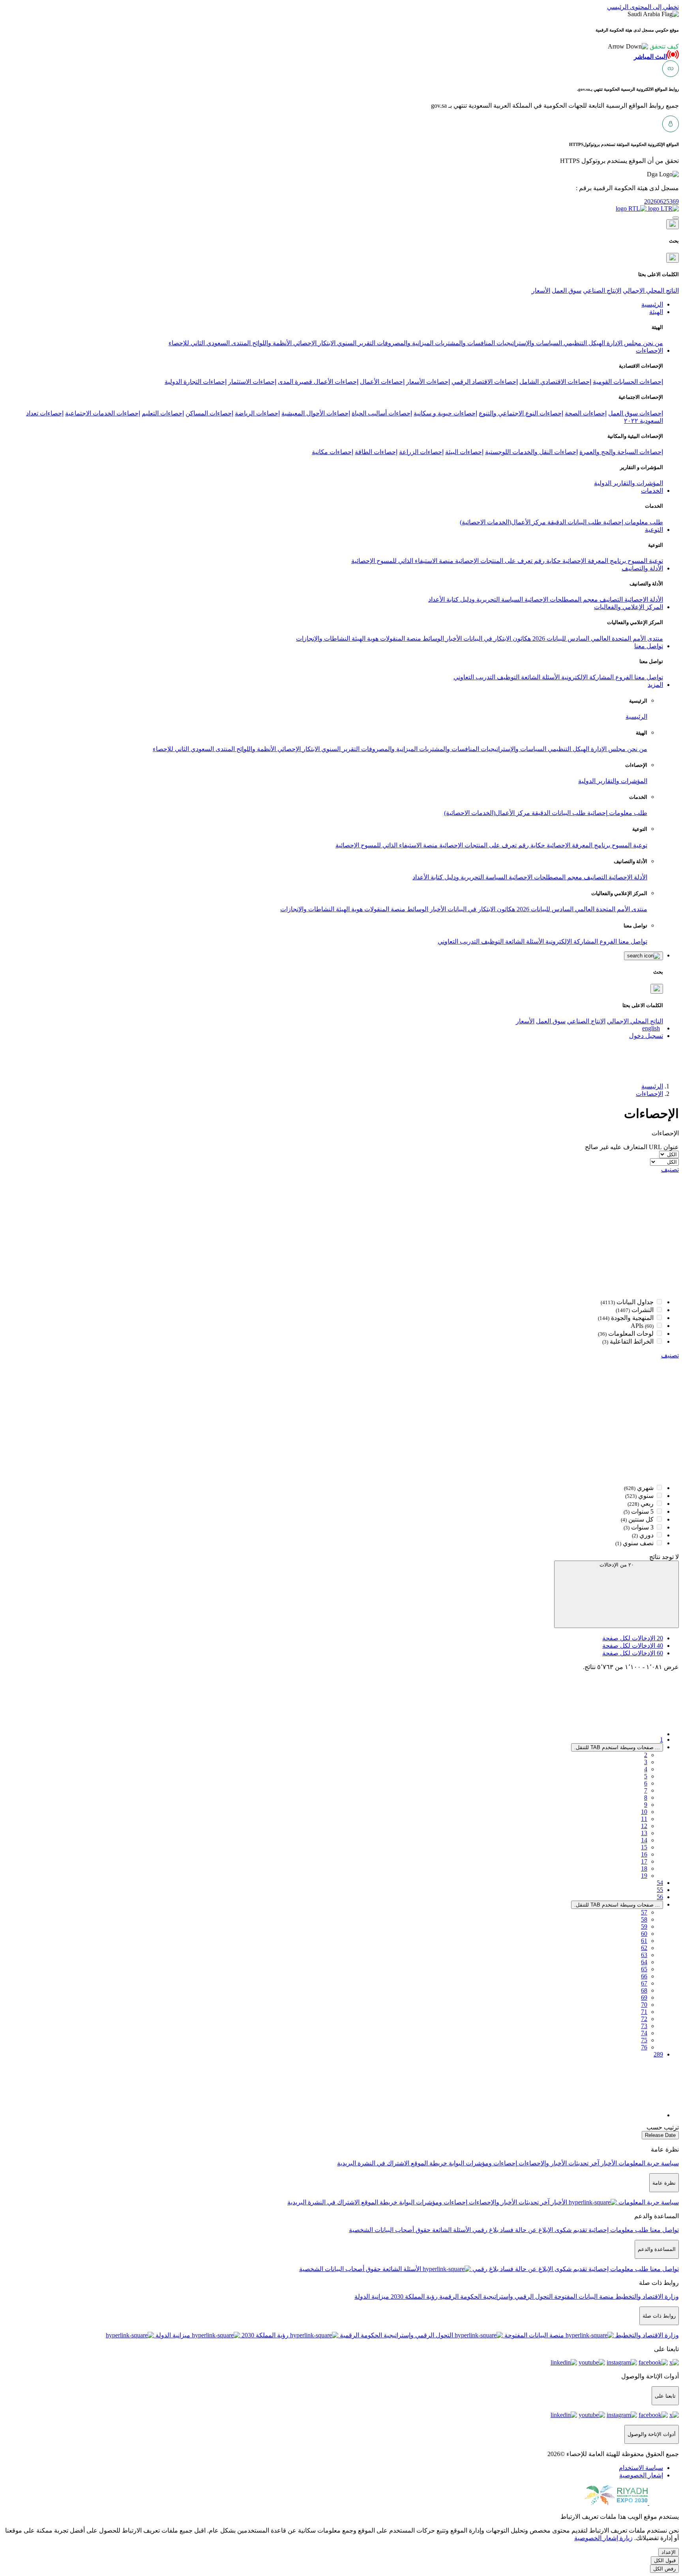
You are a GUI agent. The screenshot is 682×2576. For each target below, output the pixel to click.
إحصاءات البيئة (464, 452)
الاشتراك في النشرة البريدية (373, 2163)
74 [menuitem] (644, 2033)
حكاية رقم (547, 561)
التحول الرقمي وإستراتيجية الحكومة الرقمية (495, 2297)
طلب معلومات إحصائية (632, 522)
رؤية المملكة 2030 (413, 2297)
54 (660, 1883)
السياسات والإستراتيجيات (528, 343)
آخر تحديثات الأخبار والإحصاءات (558, 2163)
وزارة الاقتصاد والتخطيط (646, 2297)
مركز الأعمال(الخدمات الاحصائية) (503, 522)
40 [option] (633, 1646)
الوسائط (433, 638)
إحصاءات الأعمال (382, 382)
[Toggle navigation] (676, 218)
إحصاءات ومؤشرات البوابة (482, 2163)
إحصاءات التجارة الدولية (196, 382)
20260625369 (661, 201)
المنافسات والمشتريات (464, 343)
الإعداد (669, 2552)
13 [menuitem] (644, 1833)
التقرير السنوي (355, 343)
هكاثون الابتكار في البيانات (496, 638)
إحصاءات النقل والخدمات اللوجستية (531, 452)
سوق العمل (567, 291)
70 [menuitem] (644, 2005)
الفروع (623, 677)
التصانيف (610, 599)
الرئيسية (636, 717)
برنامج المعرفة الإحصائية (593, 561)
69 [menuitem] (644, 1997)
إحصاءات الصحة (586, 413)
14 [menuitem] (644, 1840)
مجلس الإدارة (623, 343)
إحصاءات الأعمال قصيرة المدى (318, 382)
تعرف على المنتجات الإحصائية (493, 561)
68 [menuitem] (644, 1990)
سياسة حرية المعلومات (648, 2163)
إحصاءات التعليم (163, 413)
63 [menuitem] (644, 1955)
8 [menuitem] (646, 1797)
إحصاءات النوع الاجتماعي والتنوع (521, 413)
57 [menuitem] (644, 1912)
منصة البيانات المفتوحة (583, 2297)
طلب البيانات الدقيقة (574, 522)
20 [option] (633, 1638)
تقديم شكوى (570, 2230)
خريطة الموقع (428, 2163)
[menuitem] (641, 2468)
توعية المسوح (645, 561)
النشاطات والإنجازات (323, 638)
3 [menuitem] (646, 1762)
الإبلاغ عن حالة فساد (526, 2230)
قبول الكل (665, 2560)
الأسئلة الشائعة (540, 677)
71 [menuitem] (644, 2012)
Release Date (660, 2135)
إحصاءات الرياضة (257, 413)
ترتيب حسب (663, 2127)
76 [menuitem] (644, 2047)
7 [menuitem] (646, 1790)
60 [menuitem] (644, 1934)
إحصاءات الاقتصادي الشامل (555, 382)
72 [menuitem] (644, 2019)
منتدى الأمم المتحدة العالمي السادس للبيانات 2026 (597, 638)
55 (660, 1890)
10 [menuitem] (644, 1812)
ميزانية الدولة (372, 2297)
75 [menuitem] (644, 2040)
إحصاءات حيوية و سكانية (445, 413)
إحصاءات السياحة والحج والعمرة (621, 452)
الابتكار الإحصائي (314, 343)
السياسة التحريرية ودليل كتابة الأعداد (476, 599)
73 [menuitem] (644, 2026)
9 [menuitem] (646, 1805)
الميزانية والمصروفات (404, 343)
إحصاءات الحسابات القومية (628, 382)
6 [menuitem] (646, 1783)
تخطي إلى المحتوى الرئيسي (643, 7)
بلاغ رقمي (485, 2230)
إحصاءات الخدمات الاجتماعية (103, 413)
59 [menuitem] (644, 1926)
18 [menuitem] (644, 1868)
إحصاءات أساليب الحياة (382, 413)
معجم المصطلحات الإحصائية (560, 599)
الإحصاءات (649, 1094)
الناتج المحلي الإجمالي (651, 291)
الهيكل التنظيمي (584, 343)
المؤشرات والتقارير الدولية (629, 483)
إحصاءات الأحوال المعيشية (316, 413)
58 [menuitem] (644, 1919)
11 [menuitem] (644, 1819)
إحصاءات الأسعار (428, 382)
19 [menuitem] (644, 1876)
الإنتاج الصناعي (602, 291)
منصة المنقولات (400, 638)
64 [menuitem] (644, 1962)
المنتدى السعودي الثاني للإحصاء (210, 343)
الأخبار (453, 638)
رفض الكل (664, 2569)
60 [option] (633, 1653)
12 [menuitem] (644, 1826)
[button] (643, 46)
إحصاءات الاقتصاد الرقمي (485, 382)
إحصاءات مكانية (333, 452)
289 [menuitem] (658, 2054)
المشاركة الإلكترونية (587, 677)
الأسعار (541, 291)
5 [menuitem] (646, 1776)
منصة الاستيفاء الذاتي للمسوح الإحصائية (402, 561)
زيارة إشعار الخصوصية (603, 2538)
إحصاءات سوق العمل (636, 413)
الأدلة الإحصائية (643, 599)
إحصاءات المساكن (209, 413)
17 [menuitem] (644, 1861)
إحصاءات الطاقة (376, 452)
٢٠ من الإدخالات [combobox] (617, 1565)
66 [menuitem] (644, 1976)
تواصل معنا (648, 677)
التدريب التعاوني (474, 677)
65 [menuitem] (644, 1969)
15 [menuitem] (644, 1847)
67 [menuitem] (644, 1983)
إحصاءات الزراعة (421, 452)
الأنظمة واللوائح (271, 343)
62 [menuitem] (644, 1948)
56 (660, 1897)
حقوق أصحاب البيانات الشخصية (390, 2230)
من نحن (652, 343)
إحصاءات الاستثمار (252, 382)
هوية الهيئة (364, 638)
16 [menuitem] (644, 1854)
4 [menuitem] (646, 1769)
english (651, 1028)
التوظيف (507, 677)
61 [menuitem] (644, 1941)
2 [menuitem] (646, 1755)
